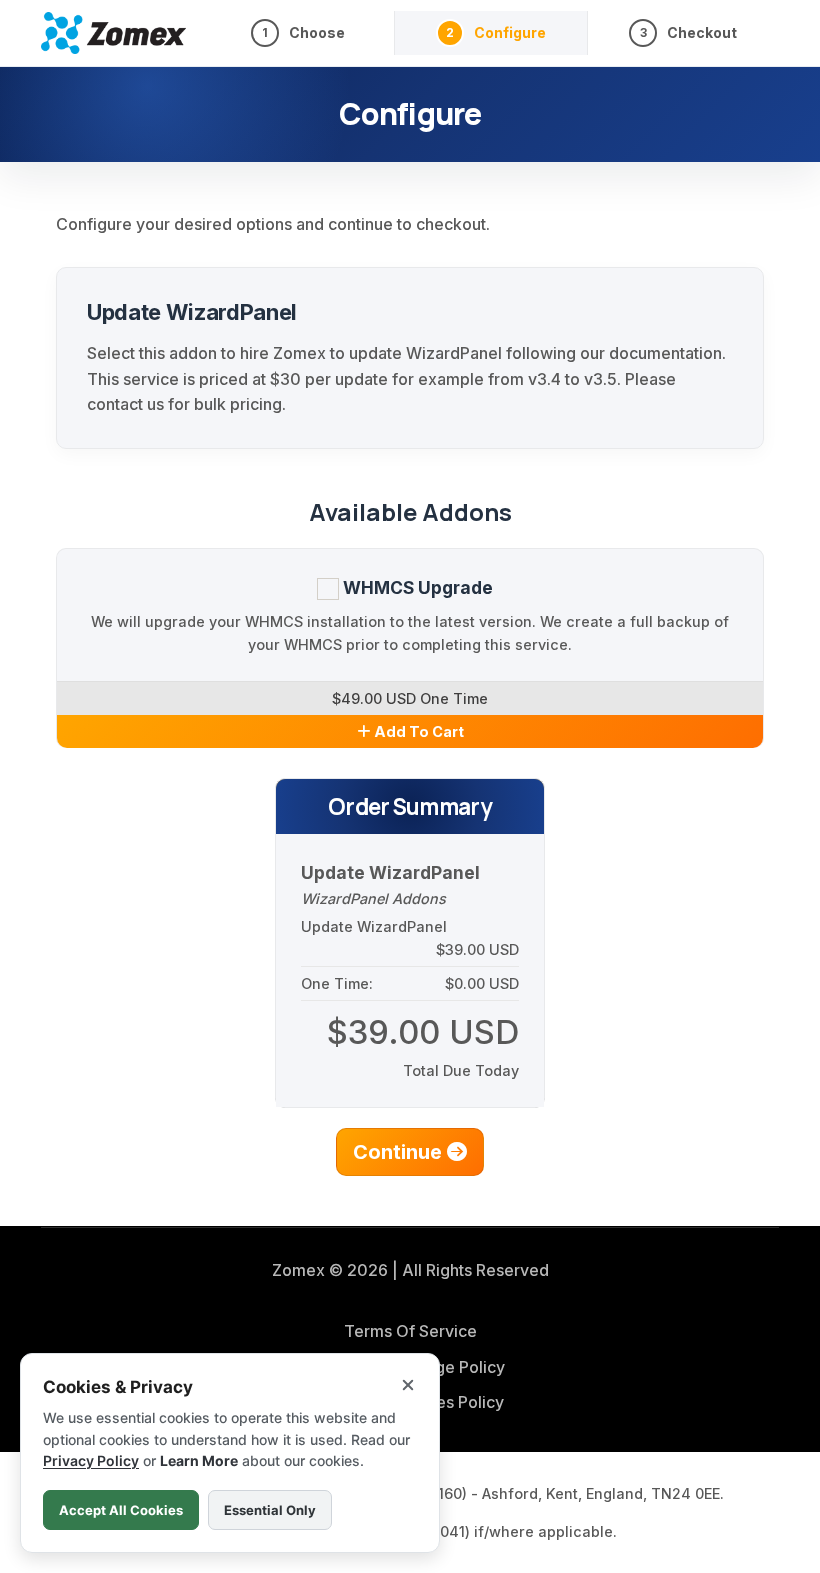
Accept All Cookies (121, 1510)
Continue (400, 1152)
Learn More (199, 1460)
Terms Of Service (410, 1331)
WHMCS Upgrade (416, 587)
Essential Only (270, 1510)
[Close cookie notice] (408, 1385)
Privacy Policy (91, 1460)
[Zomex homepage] (113, 32)
